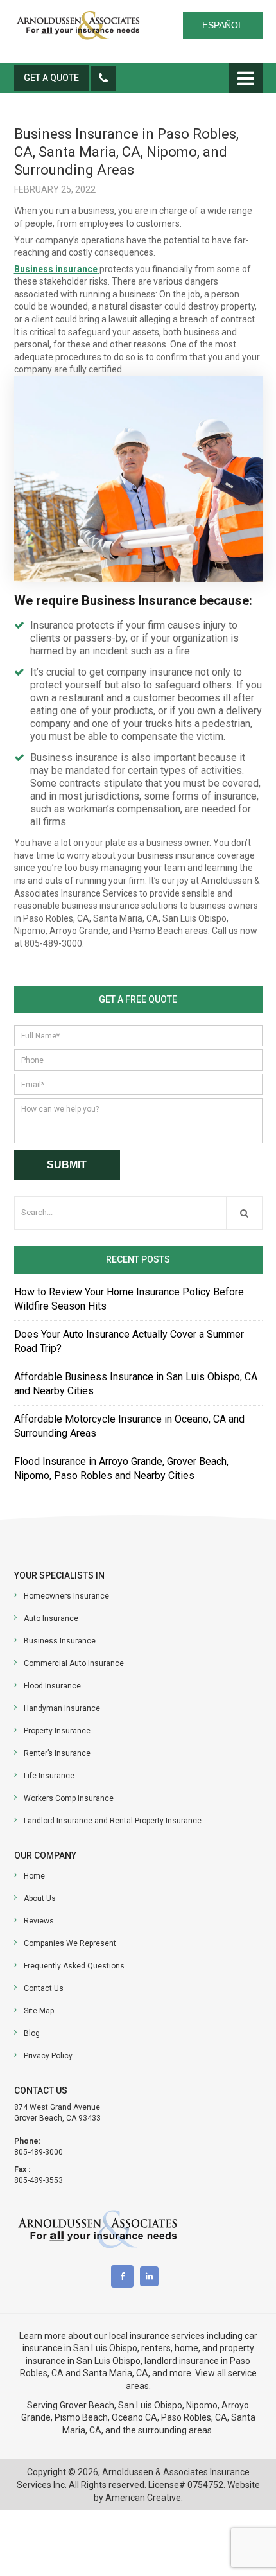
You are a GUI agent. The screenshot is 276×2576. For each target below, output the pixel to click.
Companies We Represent (70, 1943)
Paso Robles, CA (194, 2417)
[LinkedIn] (152, 2276)
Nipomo (202, 2405)
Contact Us (44, 1988)
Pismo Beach (81, 2417)
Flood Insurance (52, 1686)
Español (223, 25)
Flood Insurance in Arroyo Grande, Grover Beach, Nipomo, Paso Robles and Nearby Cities (121, 1468)
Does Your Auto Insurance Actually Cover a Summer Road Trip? (129, 1341)
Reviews (39, 1921)
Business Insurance (60, 1641)
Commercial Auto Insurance (74, 1663)
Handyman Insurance (62, 1708)
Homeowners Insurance (66, 1596)
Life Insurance (49, 1776)
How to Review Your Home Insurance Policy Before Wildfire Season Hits (129, 1299)
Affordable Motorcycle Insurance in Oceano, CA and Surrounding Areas (129, 1426)
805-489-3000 (39, 2152)
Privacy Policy (48, 2056)
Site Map (39, 2011)
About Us (40, 1898)
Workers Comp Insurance (69, 1798)
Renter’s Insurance (57, 1753)
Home (34, 1876)
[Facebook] (125, 2276)
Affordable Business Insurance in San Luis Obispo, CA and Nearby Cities (136, 1384)
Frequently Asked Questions (74, 1966)
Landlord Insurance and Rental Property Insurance (113, 1821)
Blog (32, 2033)
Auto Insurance (51, 1618)
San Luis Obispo (150, 2405)
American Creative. (144, 2498)
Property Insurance (57, 1731)
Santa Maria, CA (116, 2373)
